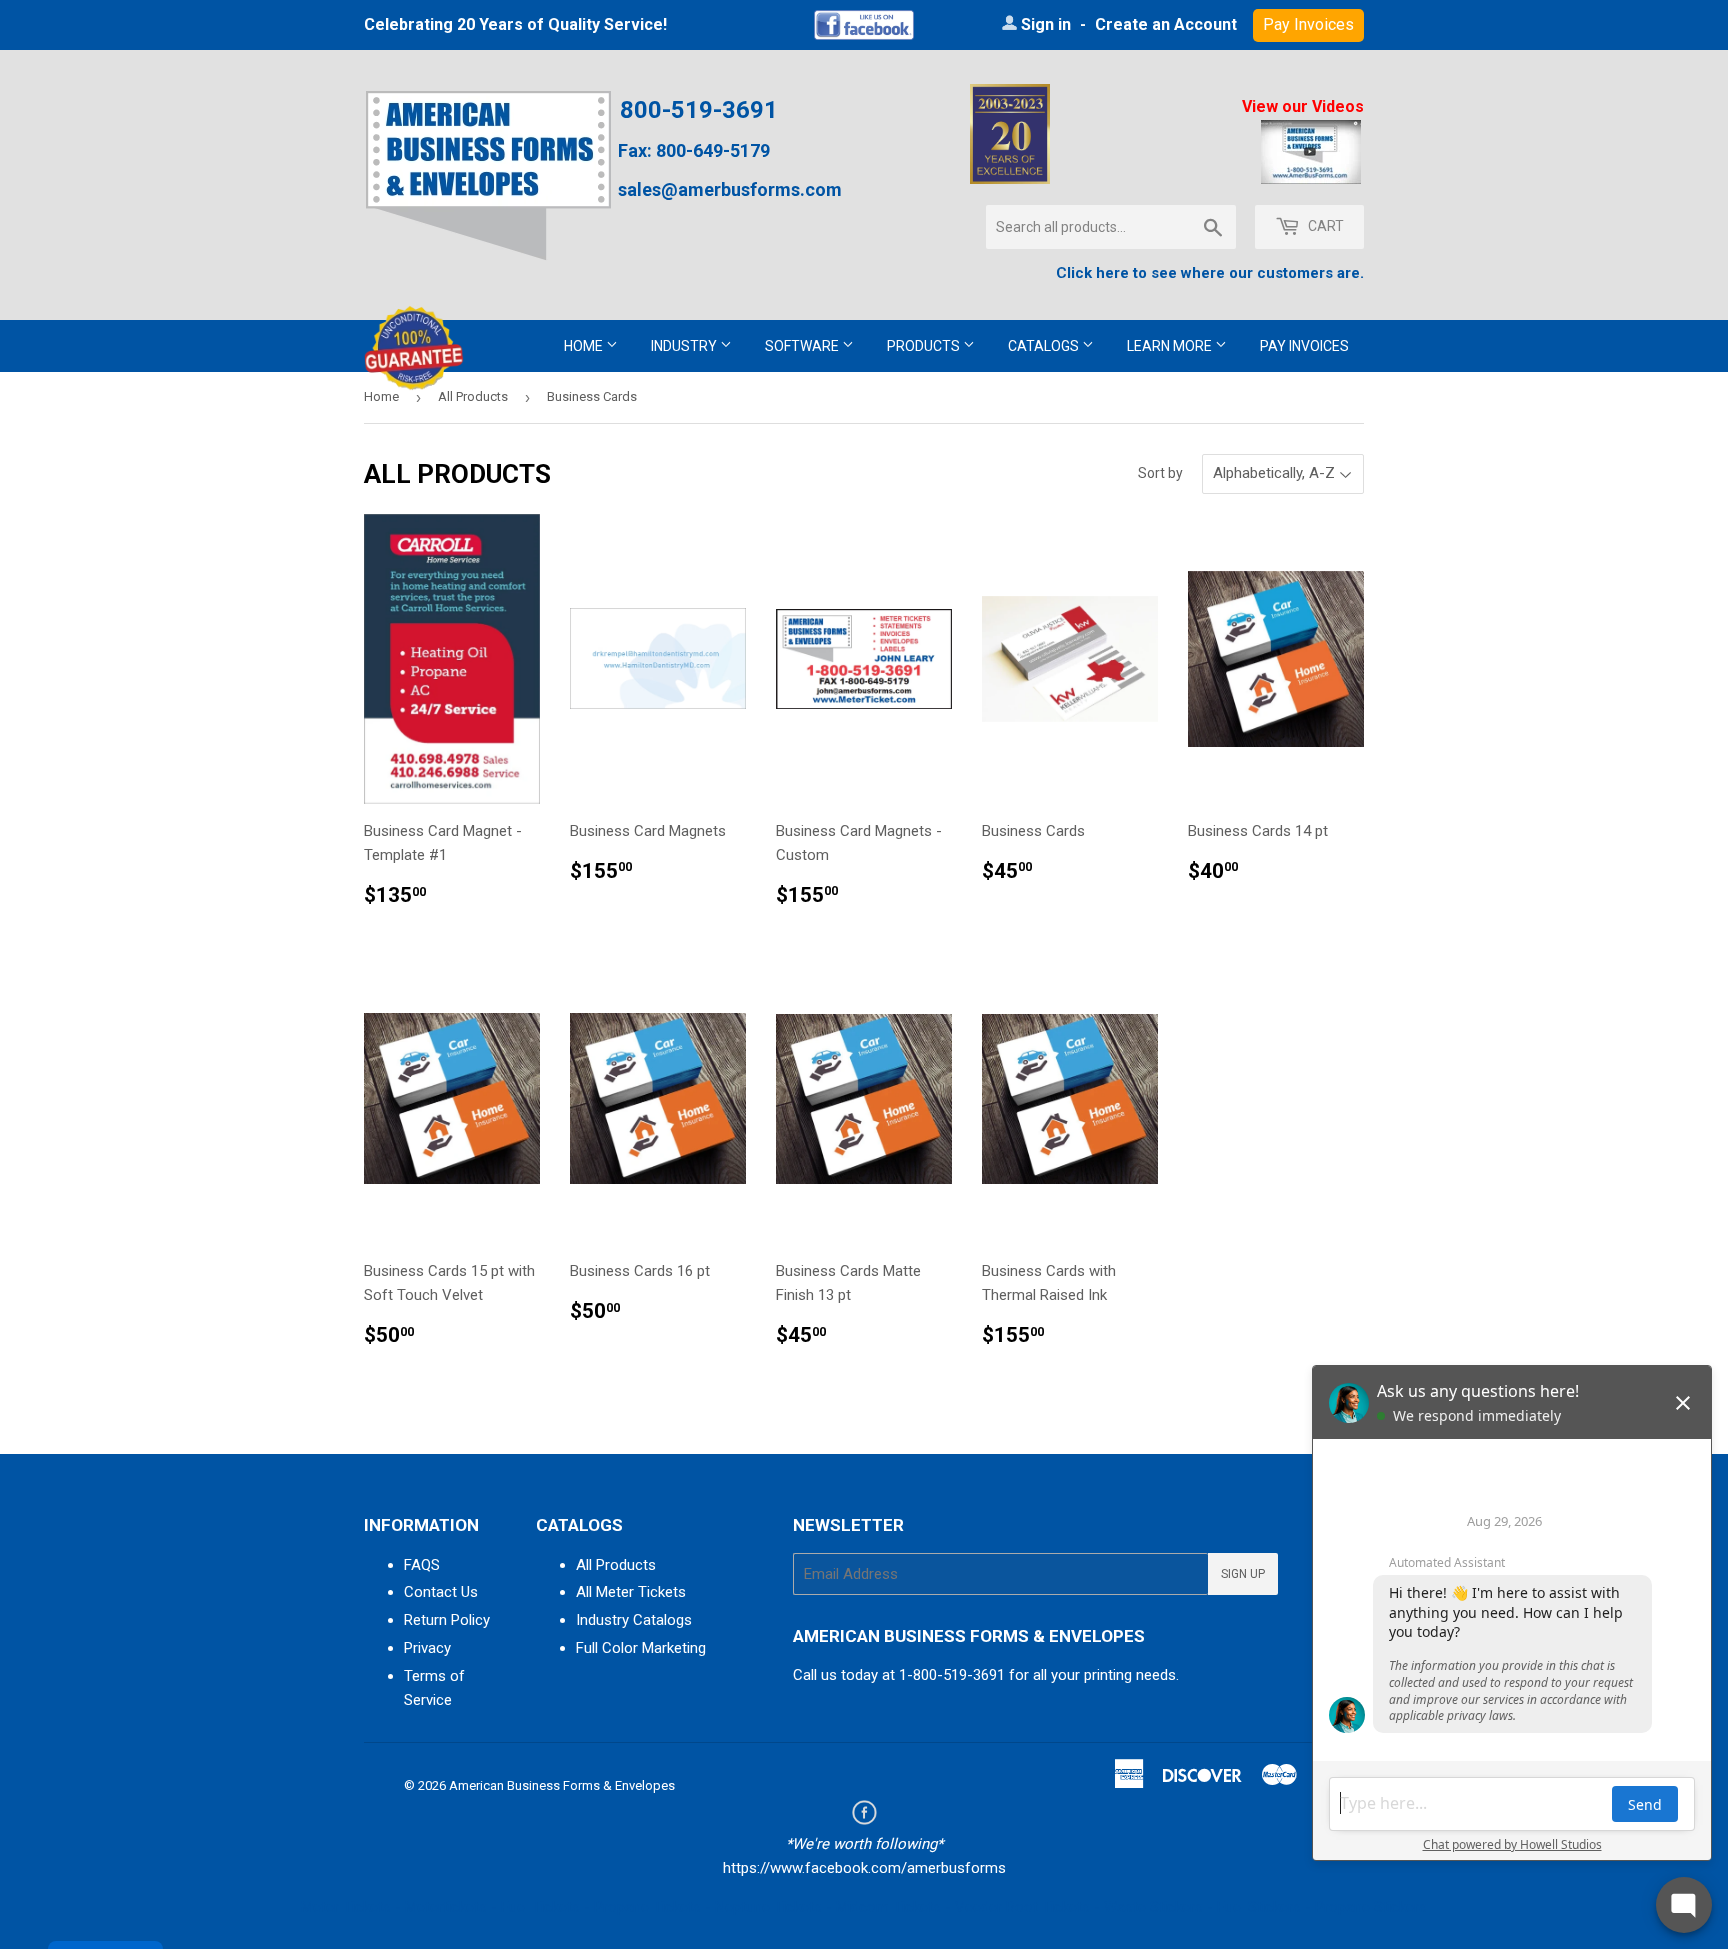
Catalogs (1045, 346)
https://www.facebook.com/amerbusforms (864, 1868)
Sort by (1160, 473)
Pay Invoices (1304, 346)
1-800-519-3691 (952, 1675)
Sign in (1046, 24)
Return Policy (447, 1620)
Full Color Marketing (641, 1648)
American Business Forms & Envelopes (562, 1785)
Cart (1324, 226)
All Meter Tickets (631, 1592)
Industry (685, 346)
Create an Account (1166, 24)
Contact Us (441, 1592)
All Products (473, 396)
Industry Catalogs (634, 1620)
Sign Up (1243, 1574)
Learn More (1171, 346)
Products (925, 346)
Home (585, 346)
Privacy (427, 1648)
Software (803, 346)
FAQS (422, 1565)
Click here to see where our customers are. (1210, 273)
